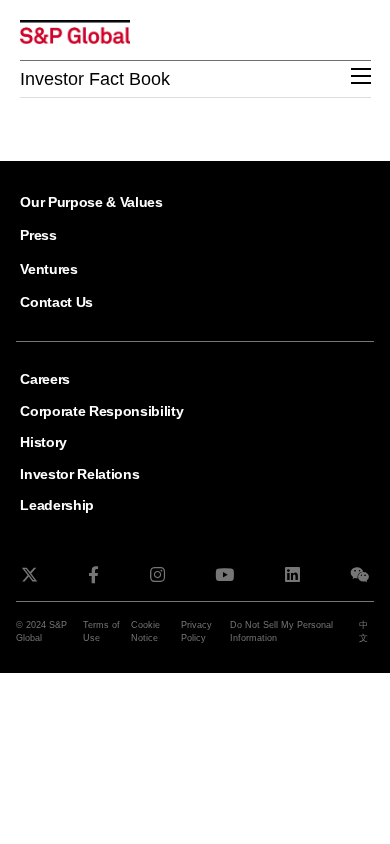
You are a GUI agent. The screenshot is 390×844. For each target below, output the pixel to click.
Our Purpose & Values (91, 202)
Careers (45, 379)
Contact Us (56, 302)
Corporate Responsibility (101, 411)
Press (38, 235)
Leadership (57, 505)
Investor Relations (79, 474)
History (43, 442)
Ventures (48, 269)
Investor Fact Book (95, 79)
